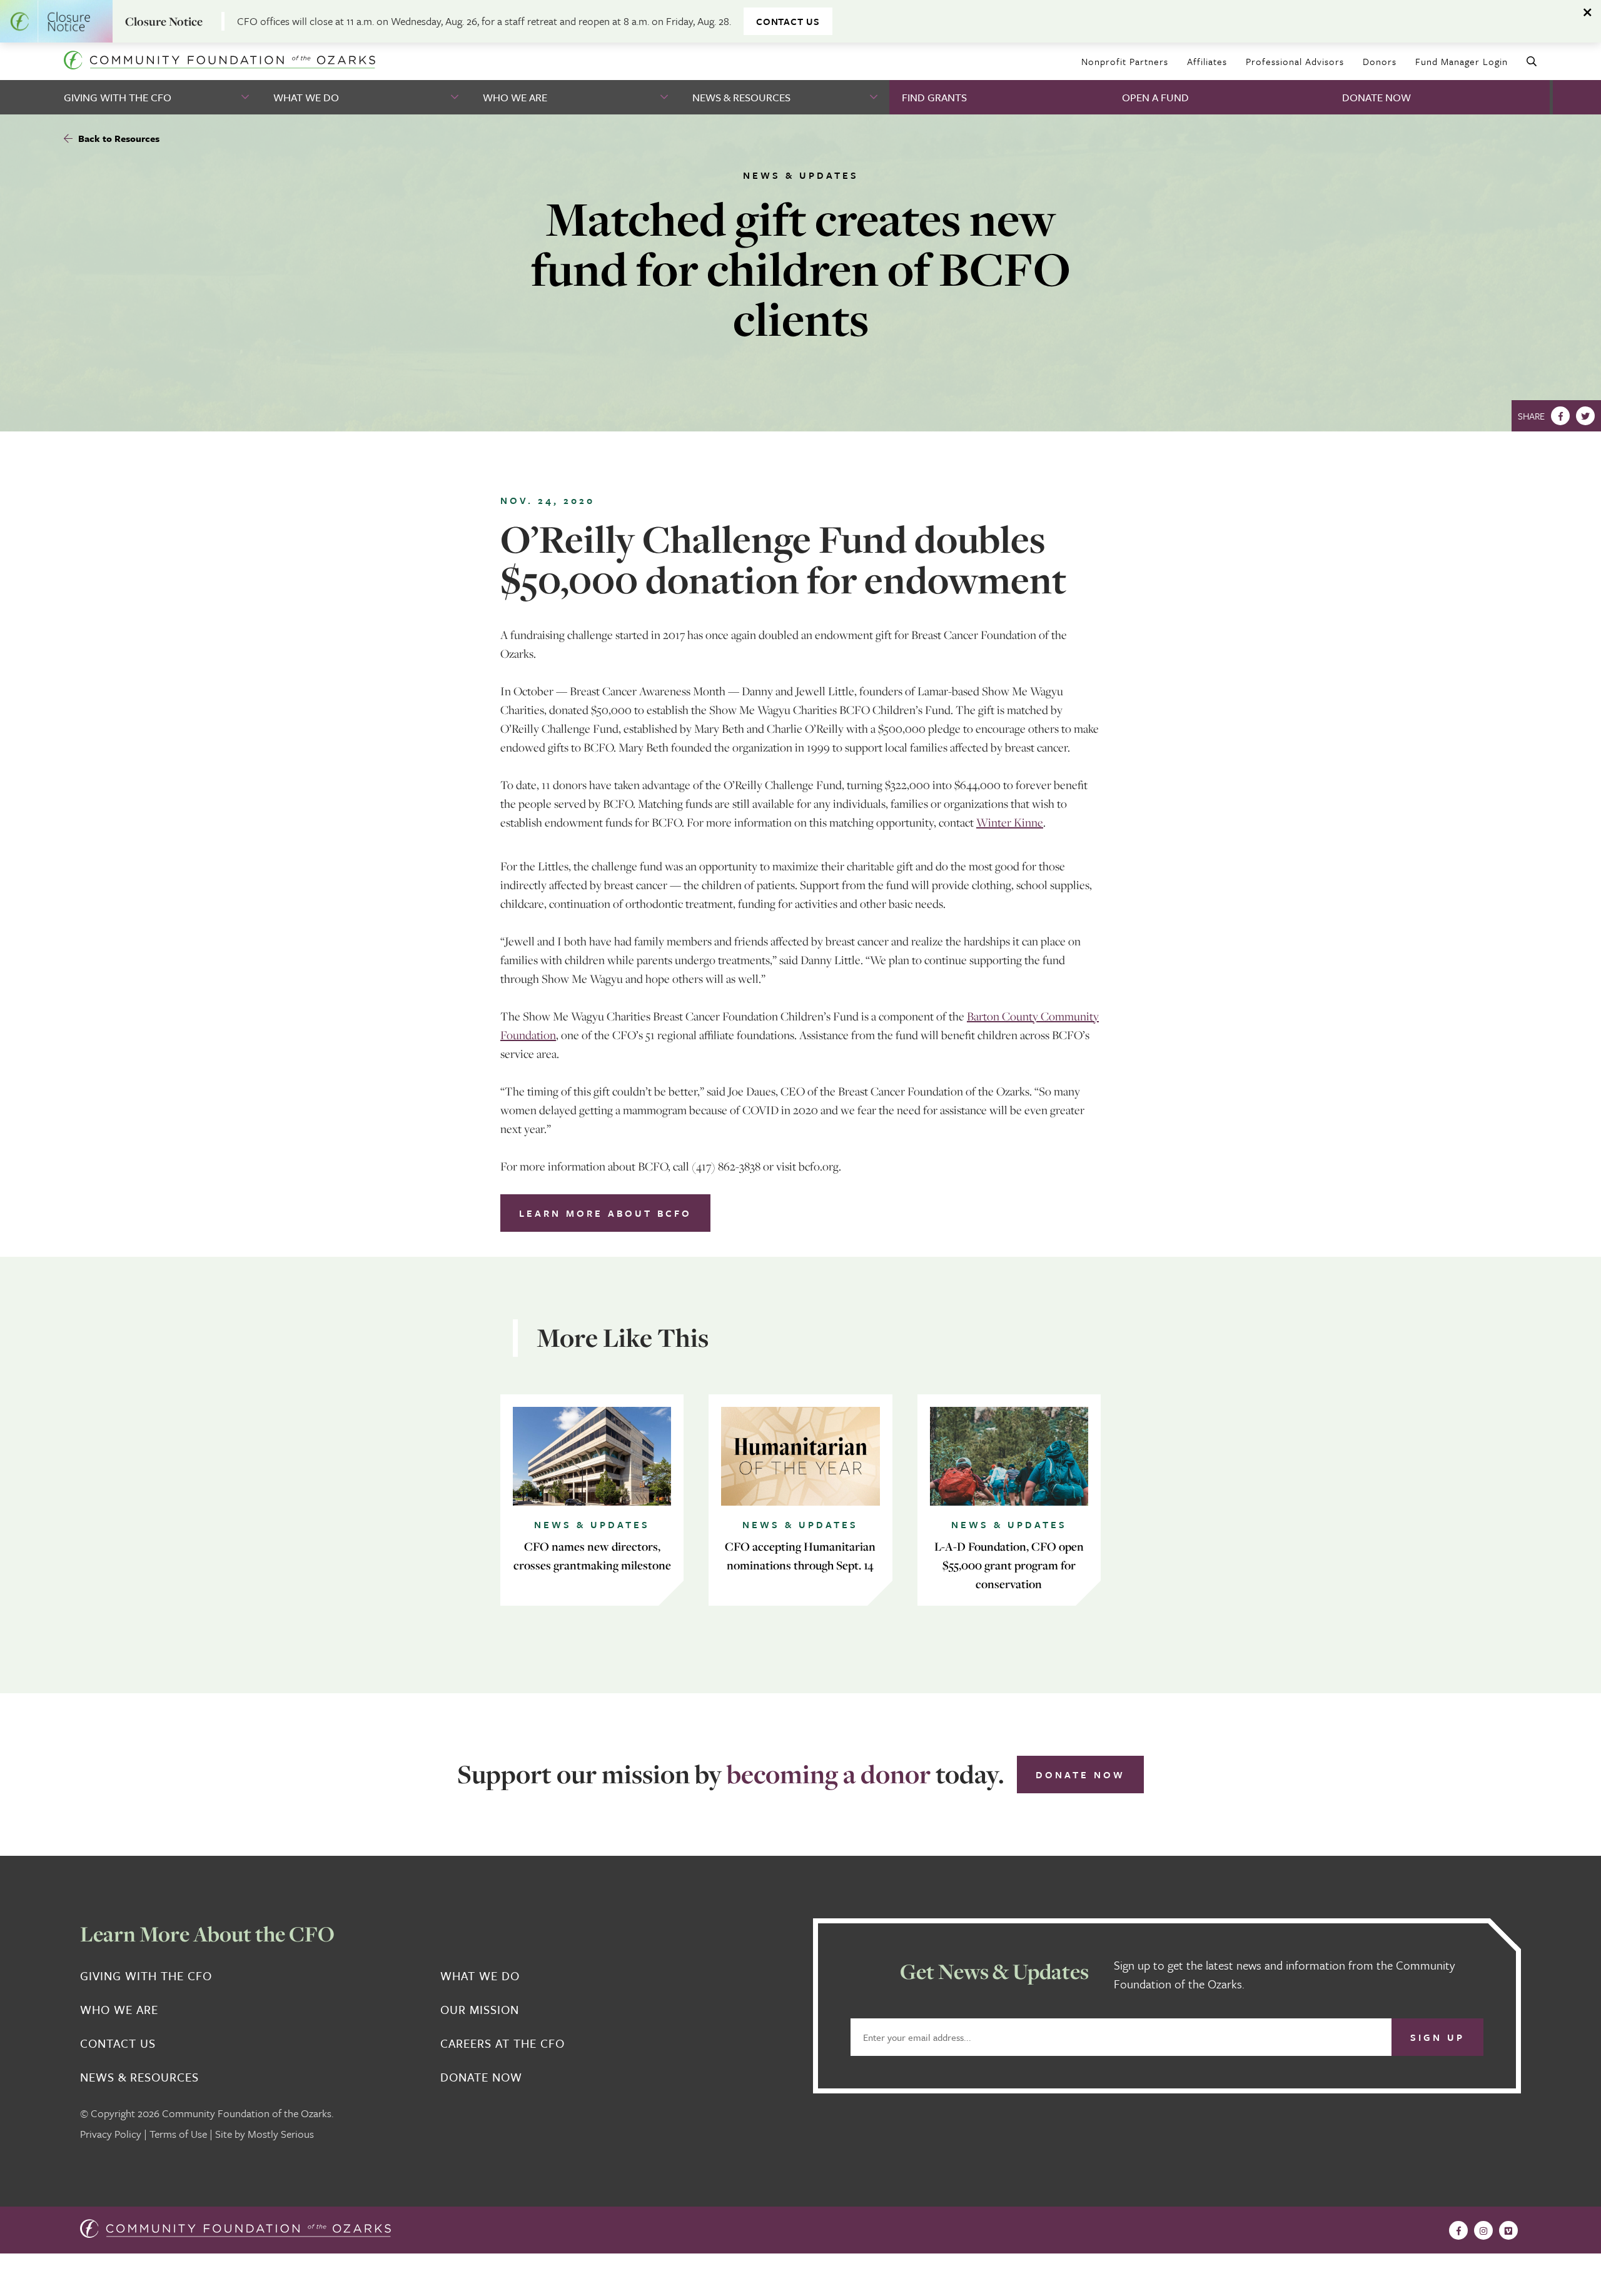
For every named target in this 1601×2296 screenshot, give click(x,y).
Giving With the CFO (118, 97)
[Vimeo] (1508, 2230)
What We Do (306, 97)
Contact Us (788, 21)
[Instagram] (1483, 2230)
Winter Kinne (1010, 822)
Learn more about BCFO (605, 1213)
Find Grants (934, 97)
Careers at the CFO (503, 2043)
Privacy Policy (111, 2134)
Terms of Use (178, 2134)
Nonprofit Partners (1125, 61)
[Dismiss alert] (1588, 13)
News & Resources (741, 97)
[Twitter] (1585, 416)
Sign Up (1437, 2037)
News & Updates (801, 175)
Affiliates (1207, 61)
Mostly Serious (281, 2134)
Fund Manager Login (1462, 61)
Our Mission (480, 2010)
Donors (1380, 61)
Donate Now (1376, 97)
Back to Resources (118, 138)
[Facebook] (1560, 416)
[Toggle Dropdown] (246, 97)
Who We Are (515, 97)
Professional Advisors (1295, 61)
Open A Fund (1155, 97)
